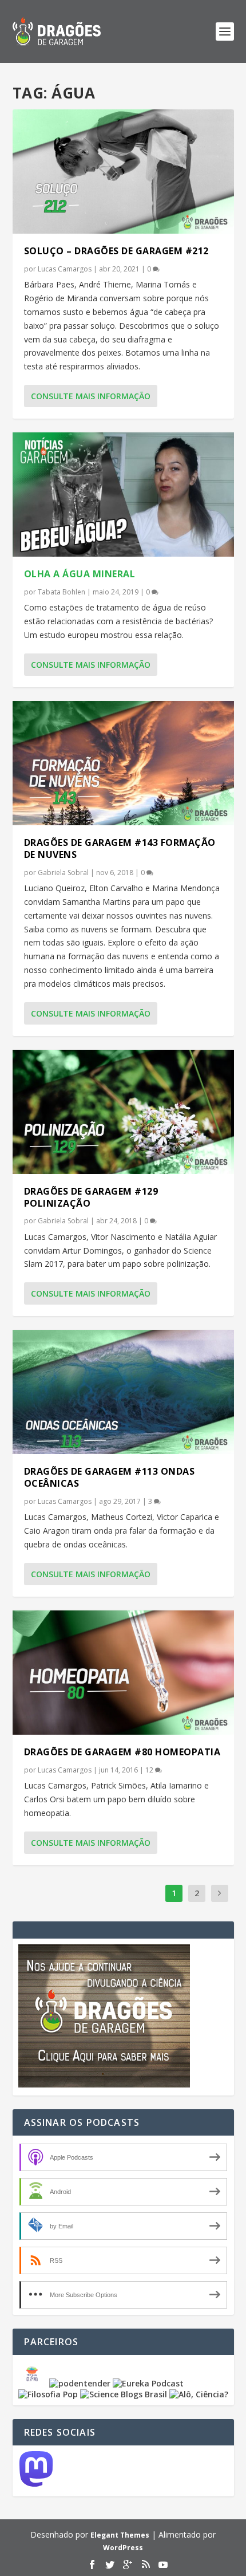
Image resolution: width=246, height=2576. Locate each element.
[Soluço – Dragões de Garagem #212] (123, 172)
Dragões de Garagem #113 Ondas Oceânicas (110, 1477)
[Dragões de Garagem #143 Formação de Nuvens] (123, 763)
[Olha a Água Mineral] (123, 495)
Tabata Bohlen (61, 592)
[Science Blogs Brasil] (124, 2394)
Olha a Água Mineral (80, 574)
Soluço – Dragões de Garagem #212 (116, 251)
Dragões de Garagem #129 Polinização (91, 1197)
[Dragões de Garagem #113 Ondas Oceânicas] (123, 1392)
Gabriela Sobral (63, 873)
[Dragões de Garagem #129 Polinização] (123, 1112)
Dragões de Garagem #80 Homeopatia (122, 1752)
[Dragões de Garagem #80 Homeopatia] (123, 1673)
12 (150, 1770)
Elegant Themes (120, 2535)
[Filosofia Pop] (48, 2394)
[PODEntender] (80, 2383)
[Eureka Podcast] (148, 2383)
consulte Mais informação (91, 396)
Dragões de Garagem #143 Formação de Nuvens (120, 848)
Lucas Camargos (65, 269)
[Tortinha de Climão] (34, 2383)
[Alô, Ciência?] (199, 2394)
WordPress (123, 2548)
